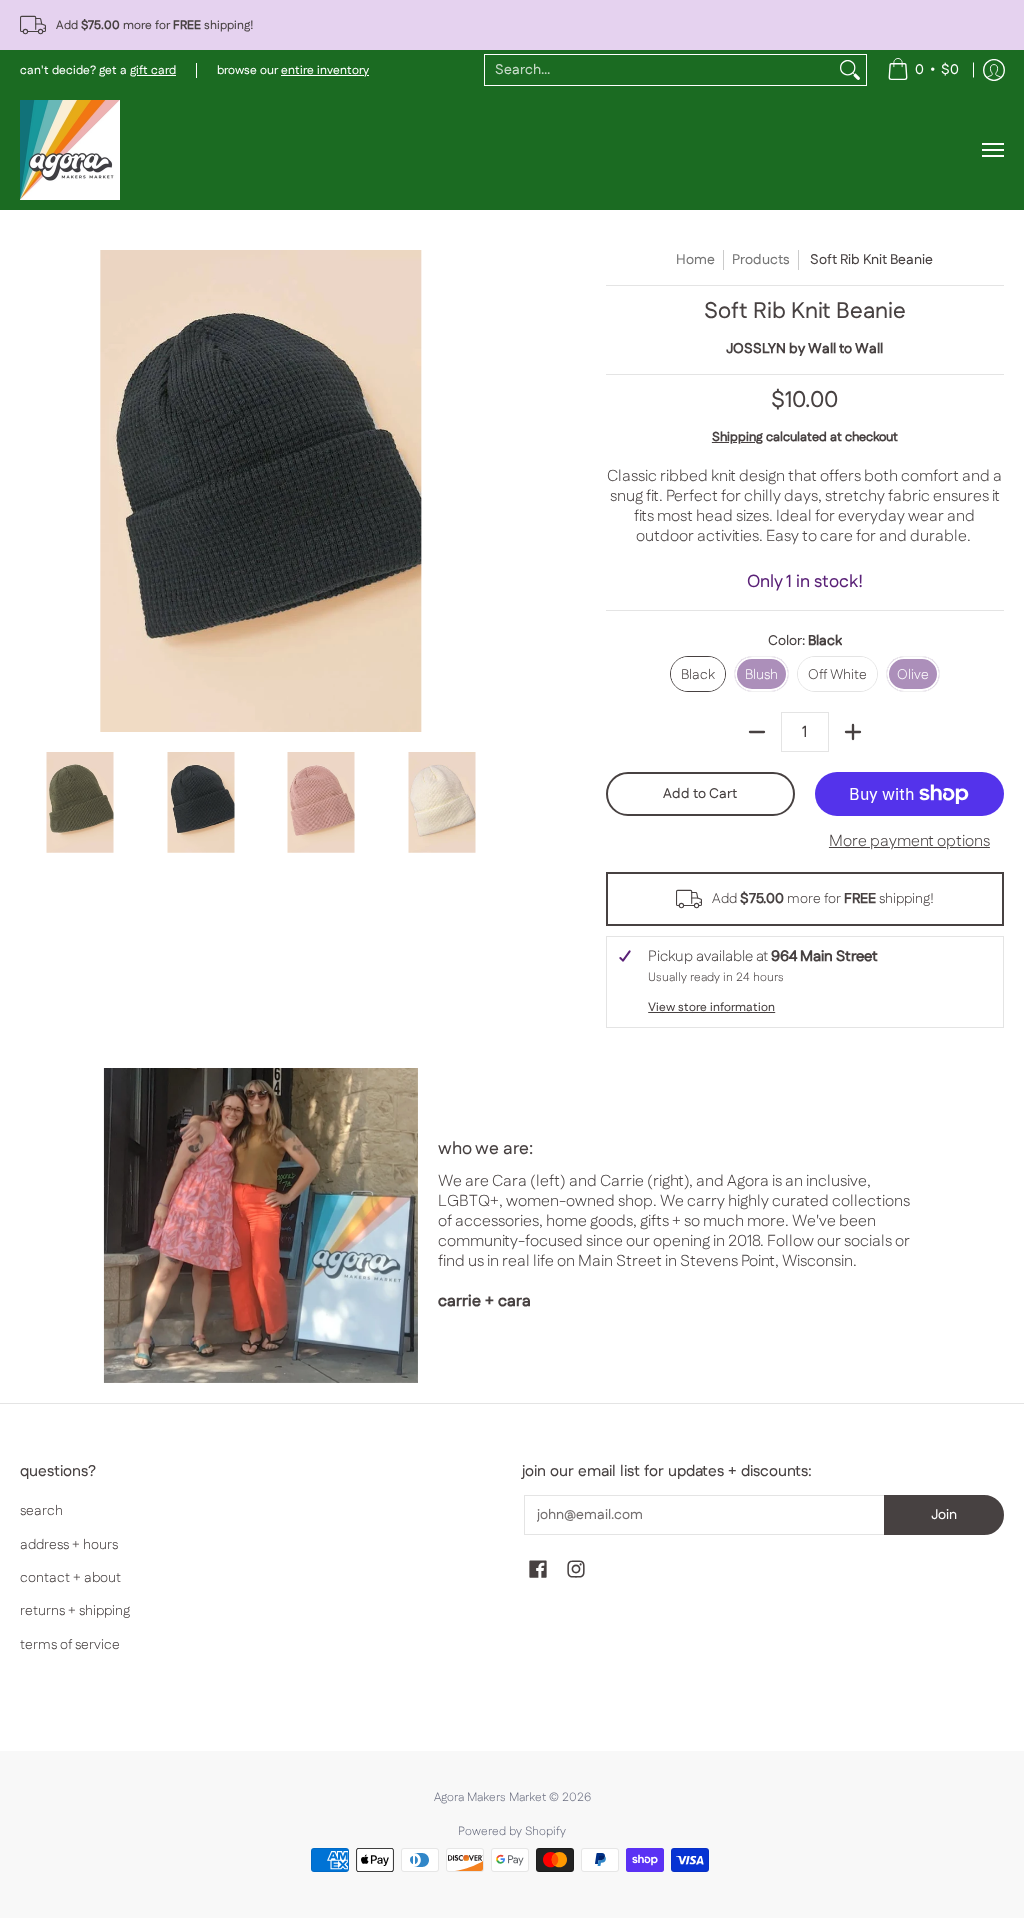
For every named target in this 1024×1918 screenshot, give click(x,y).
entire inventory (325, 70)
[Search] (850, 70)
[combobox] (659, 70)
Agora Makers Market (490, 1797)
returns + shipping (75, 1611)
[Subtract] (757, 732)
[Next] (488, 491)
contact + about (70, 1578)
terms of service (70, 1645)
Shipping (737, 437)
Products (761, 260)
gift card (153, 70)
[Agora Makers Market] (70, 150)
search (41, 1511)
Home (695, 260)
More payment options (909, 842)
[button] (538, 1570)
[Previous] (34, 491)
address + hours (69, 1545)
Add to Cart (700, 794)
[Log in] (994, 70)
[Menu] (992, 150)
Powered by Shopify (512, 1831)
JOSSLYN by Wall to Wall (804, 349)
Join (944, 1515)
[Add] (853, 732)
